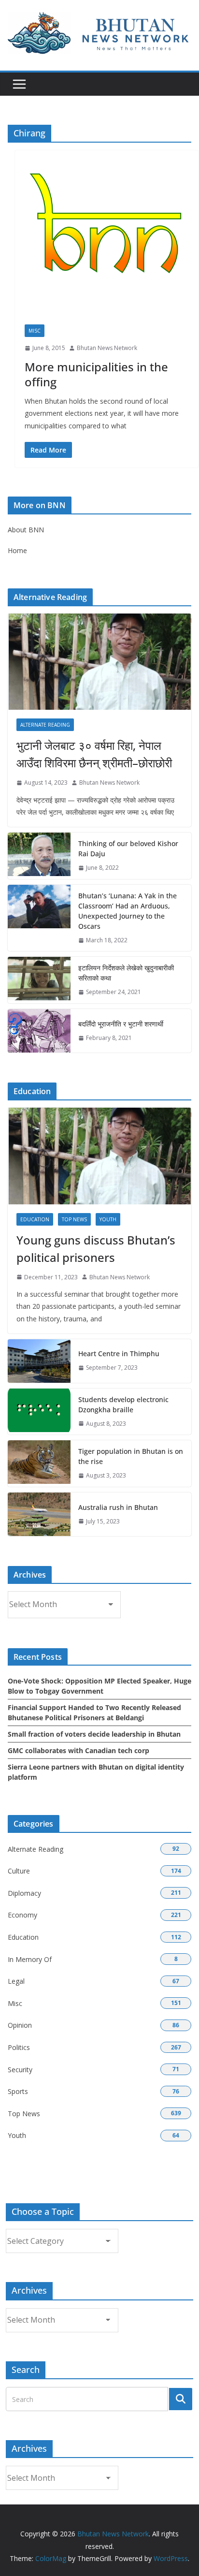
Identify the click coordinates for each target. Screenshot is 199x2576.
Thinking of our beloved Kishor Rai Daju (128, 849)
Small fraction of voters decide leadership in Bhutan (94, 1734)
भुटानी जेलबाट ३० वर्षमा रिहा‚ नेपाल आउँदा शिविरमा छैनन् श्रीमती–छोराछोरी (94, 754)
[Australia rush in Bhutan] (39, 1514)
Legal (16, 1981)
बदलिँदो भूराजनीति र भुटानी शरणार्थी (121, 1024)
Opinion (20, 2025)
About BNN (26, 530)
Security (20, 2070)
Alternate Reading (45, 725)
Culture (19, 1871)
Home (17, 550)
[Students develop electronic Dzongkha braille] (39, 1412)
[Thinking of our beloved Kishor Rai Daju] (39, 856)
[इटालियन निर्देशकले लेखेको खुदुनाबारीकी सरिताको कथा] (39, 980)
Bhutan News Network (107, 348)
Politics (19, 2047)
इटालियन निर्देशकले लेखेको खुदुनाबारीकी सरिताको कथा (126, 973)
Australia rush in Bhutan (118, 1507)
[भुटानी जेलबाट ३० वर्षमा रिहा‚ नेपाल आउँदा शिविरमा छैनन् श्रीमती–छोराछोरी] (99, 662)
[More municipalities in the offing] (107, 242)
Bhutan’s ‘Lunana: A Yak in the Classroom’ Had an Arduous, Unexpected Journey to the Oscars (128, 911)
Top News (74, 1219)
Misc (35, 331)
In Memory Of (30, 1959)
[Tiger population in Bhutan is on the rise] (39, 1464)
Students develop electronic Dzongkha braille (123, 1405)
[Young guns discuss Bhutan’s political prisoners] (99, 1156)
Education (35, 1219)
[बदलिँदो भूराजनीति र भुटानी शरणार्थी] (39, 1031)
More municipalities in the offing (96, 374)
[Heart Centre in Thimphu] (39, 1361)
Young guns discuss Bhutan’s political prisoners (96, 1249)
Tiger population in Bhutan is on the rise (131, 1456)
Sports (18, 2091)
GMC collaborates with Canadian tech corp (78, 1750)
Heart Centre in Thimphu (119, 1354)
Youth (108, 1219)
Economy (22, 1915)
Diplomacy (24, 1893)
